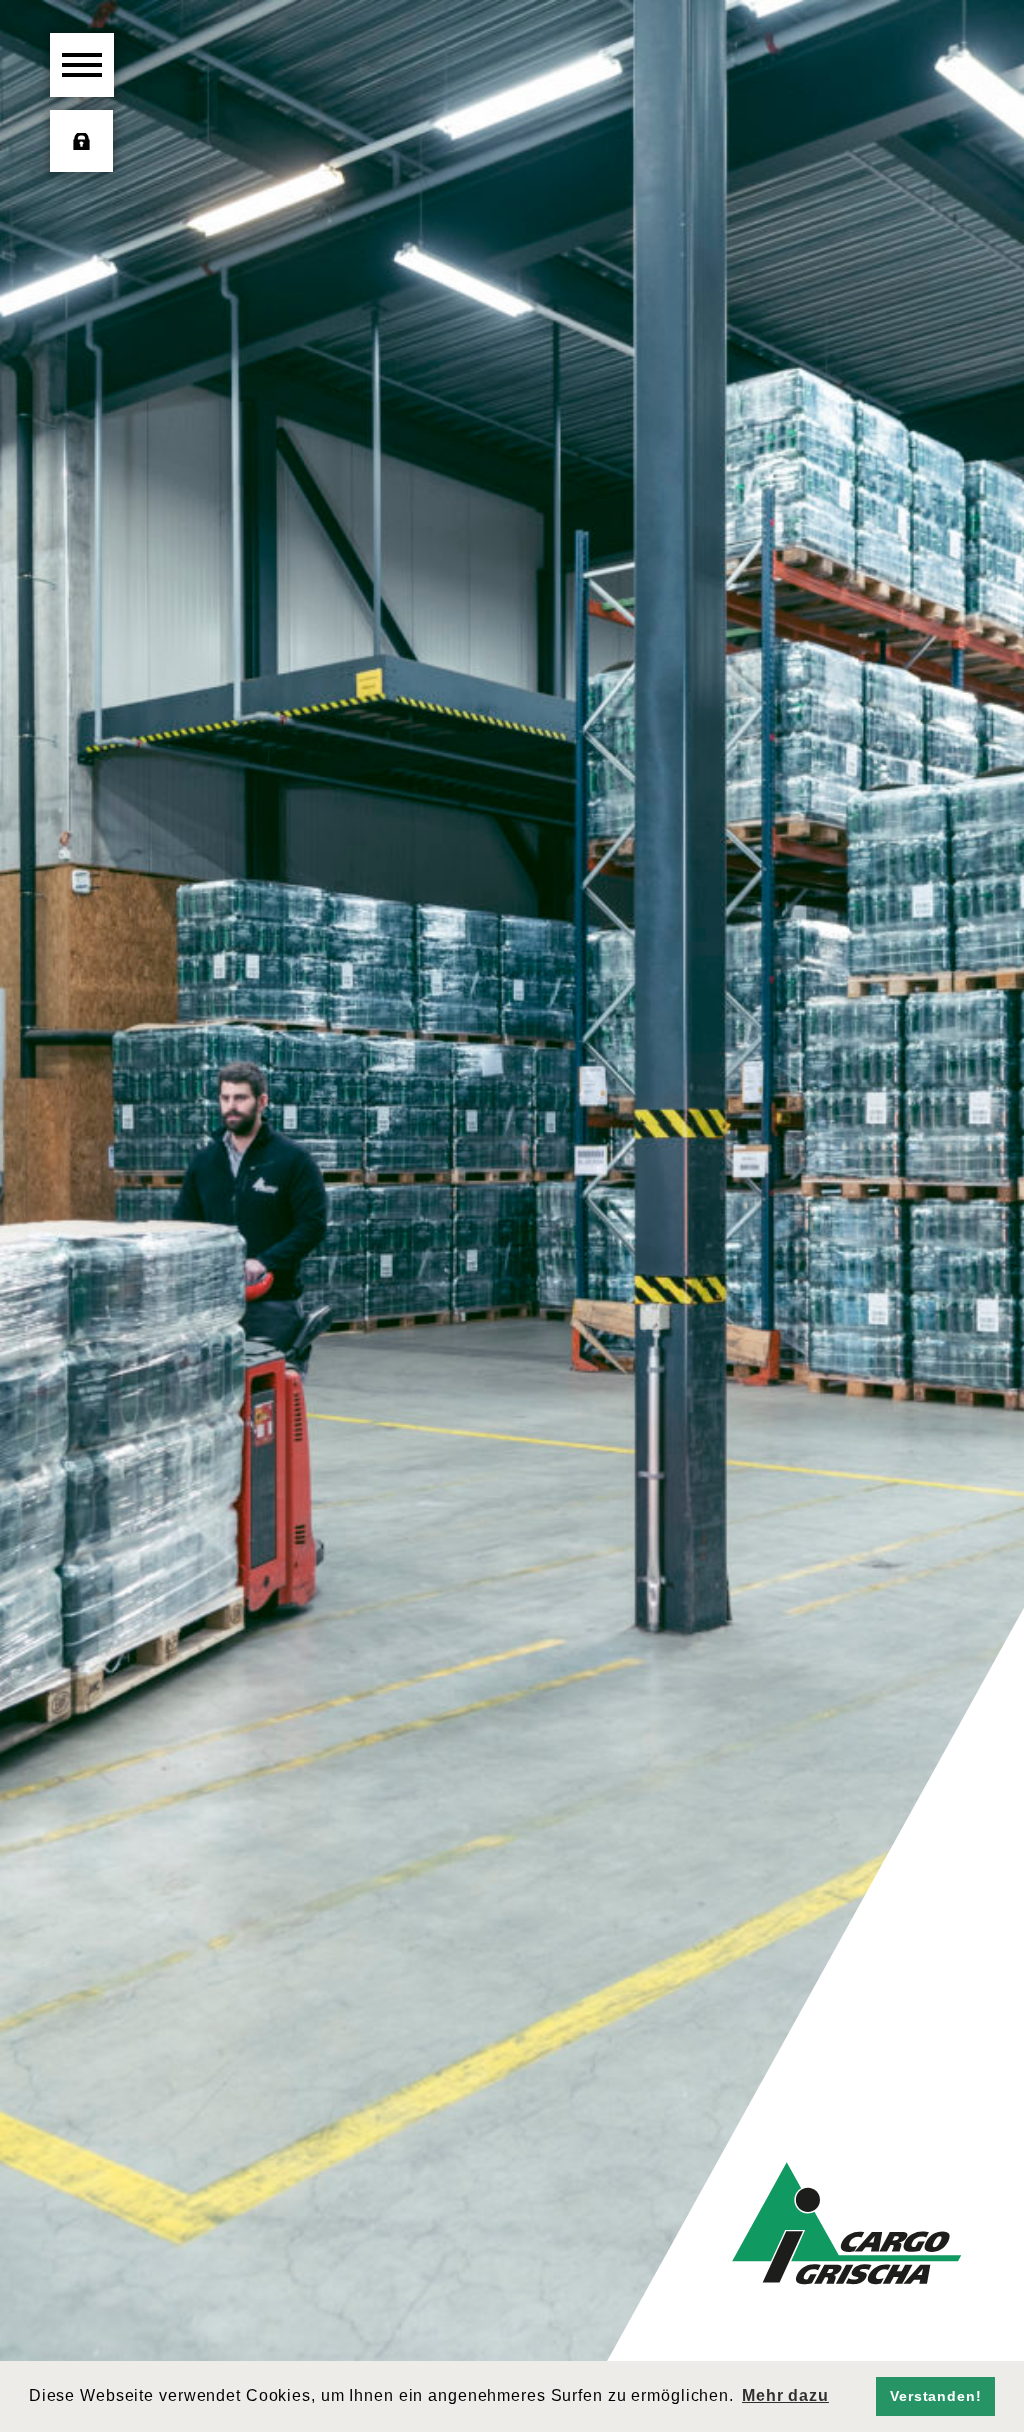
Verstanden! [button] (936, 2396)
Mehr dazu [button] (785, 2395)
